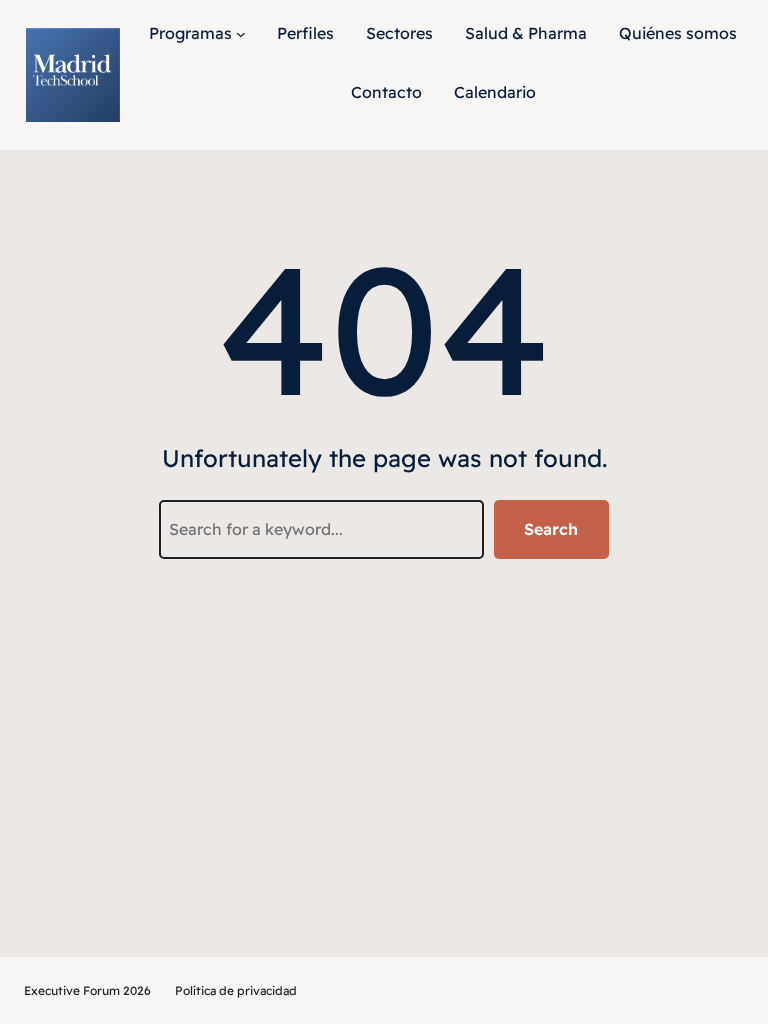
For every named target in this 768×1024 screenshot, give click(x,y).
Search (551, 529)
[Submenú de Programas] (241, 34)
